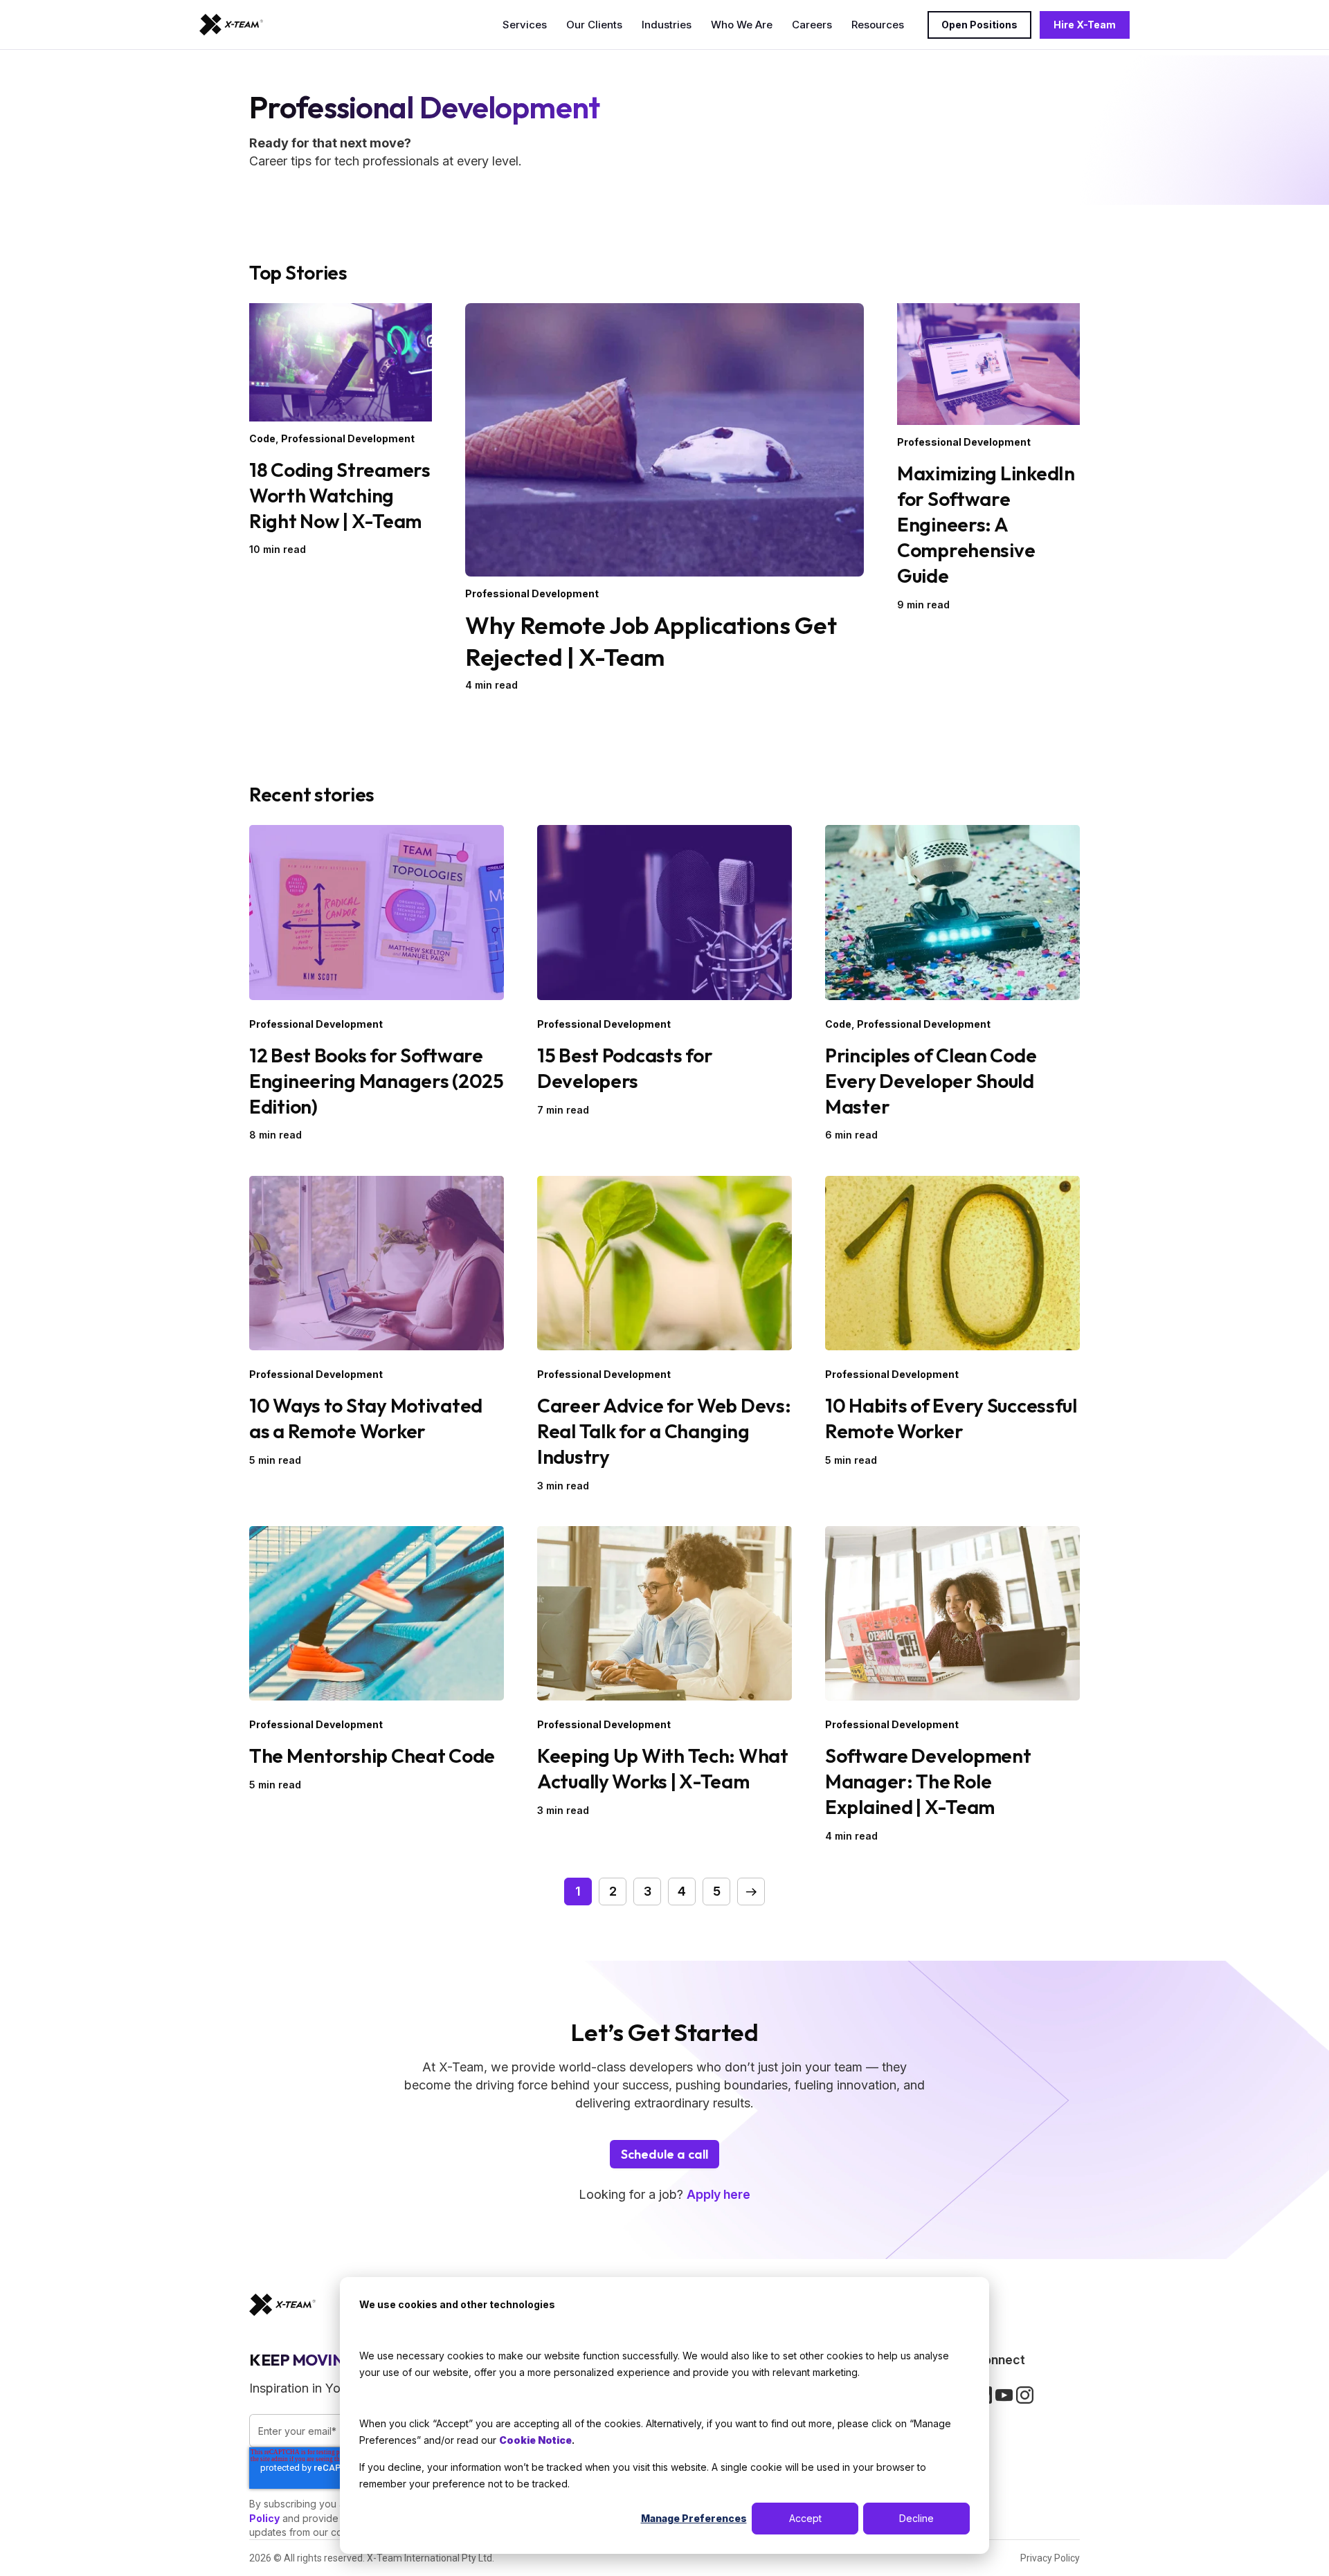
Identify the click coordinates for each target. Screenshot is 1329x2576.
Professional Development (348, 438)
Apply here (718, 2194)
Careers (812, 25)
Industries (667, 25)
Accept (805, 2518)
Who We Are (742, 25)
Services (525, 25)
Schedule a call (664, 2154)
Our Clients (594, 25)
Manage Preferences (694, 2518)
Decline (916, 2518)
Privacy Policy (1050, 2558)
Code (262, 438)
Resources (878, 25)
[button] (751, 1892)
